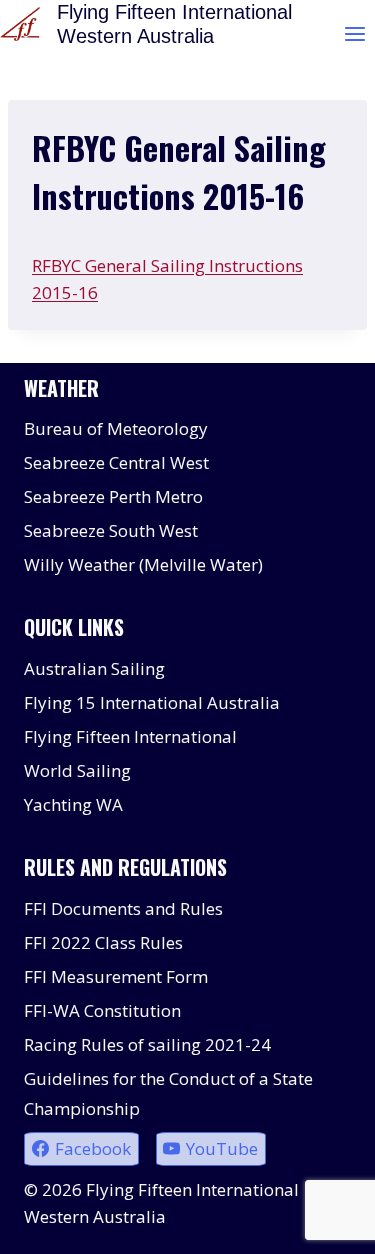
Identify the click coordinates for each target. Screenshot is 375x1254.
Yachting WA (73, 804)
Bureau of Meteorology (116, 428)
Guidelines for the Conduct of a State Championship (168, 1094)
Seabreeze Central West (116, 462)
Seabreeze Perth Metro (113, 496)
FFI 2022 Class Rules (103, 942)
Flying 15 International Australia (152, 702)
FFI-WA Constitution (102, 1010)
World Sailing (77, 770)
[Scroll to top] (324, 1223)
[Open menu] (354, 33)
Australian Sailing (94, 668)
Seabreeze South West (111, 530)
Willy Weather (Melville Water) (143, 564)
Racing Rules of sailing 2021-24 (147, 1044)
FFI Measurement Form (116, 976)
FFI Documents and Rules (123, 908)
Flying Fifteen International (130, 736)
